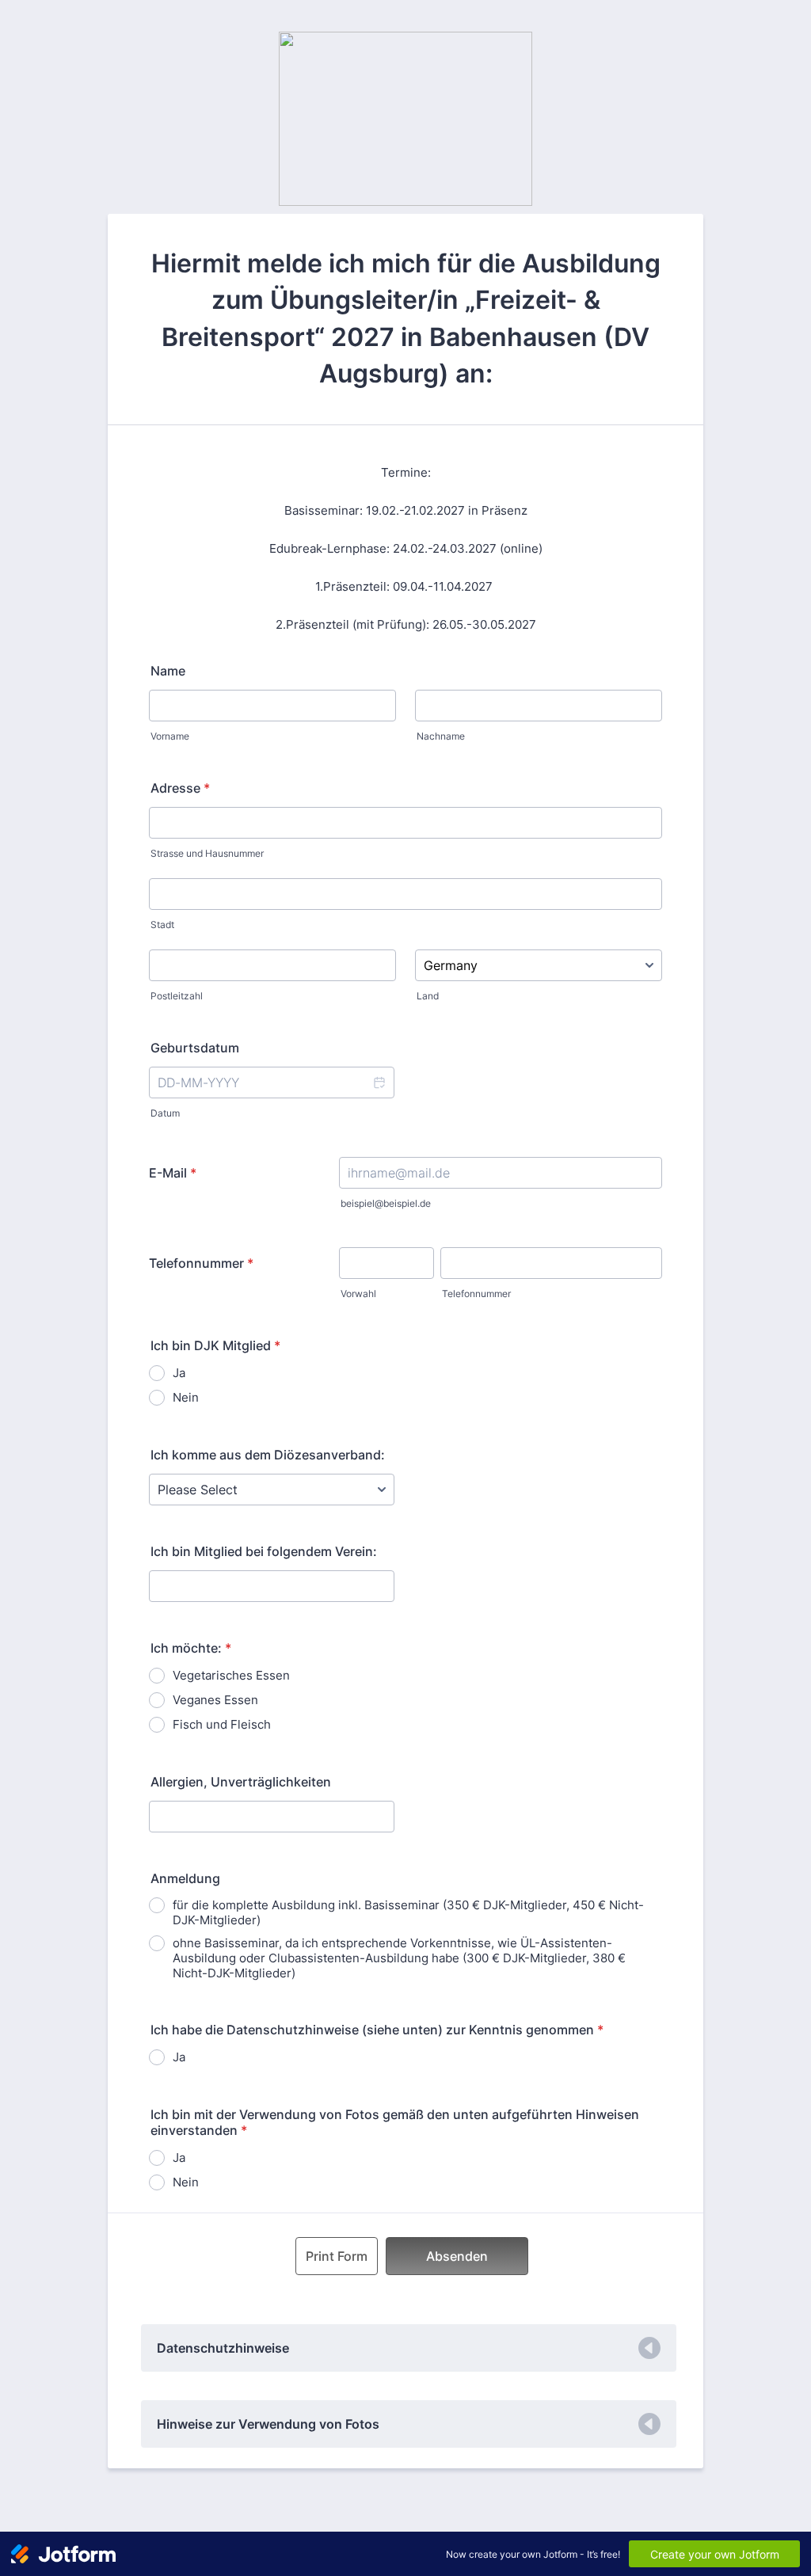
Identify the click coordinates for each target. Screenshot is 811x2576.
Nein (186, 1397)
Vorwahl (358, 1294)
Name (168, 671)
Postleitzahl (177, 996)
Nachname (441, 736)
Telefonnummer (201, 1263)
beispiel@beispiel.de (386, 1203)
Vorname (170, 736)
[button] (379, 1083)
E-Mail (173, 1173)
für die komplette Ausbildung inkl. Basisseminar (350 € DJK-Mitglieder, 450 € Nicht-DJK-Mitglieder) (408, 1912)
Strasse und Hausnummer (207, 853)
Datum (165, 1113)
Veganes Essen (215, 1700)
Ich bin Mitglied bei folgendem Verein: (264, 1551)
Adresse (180, 788)
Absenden (457, 2256)
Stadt (162, 925)
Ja (179, 1373)
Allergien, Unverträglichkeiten (241, 1782)
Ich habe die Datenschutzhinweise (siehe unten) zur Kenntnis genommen (377, 2030)
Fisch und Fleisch (222, 1724)
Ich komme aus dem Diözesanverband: (268, 1455)
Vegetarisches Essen (231, 1675)
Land (428, 996)
